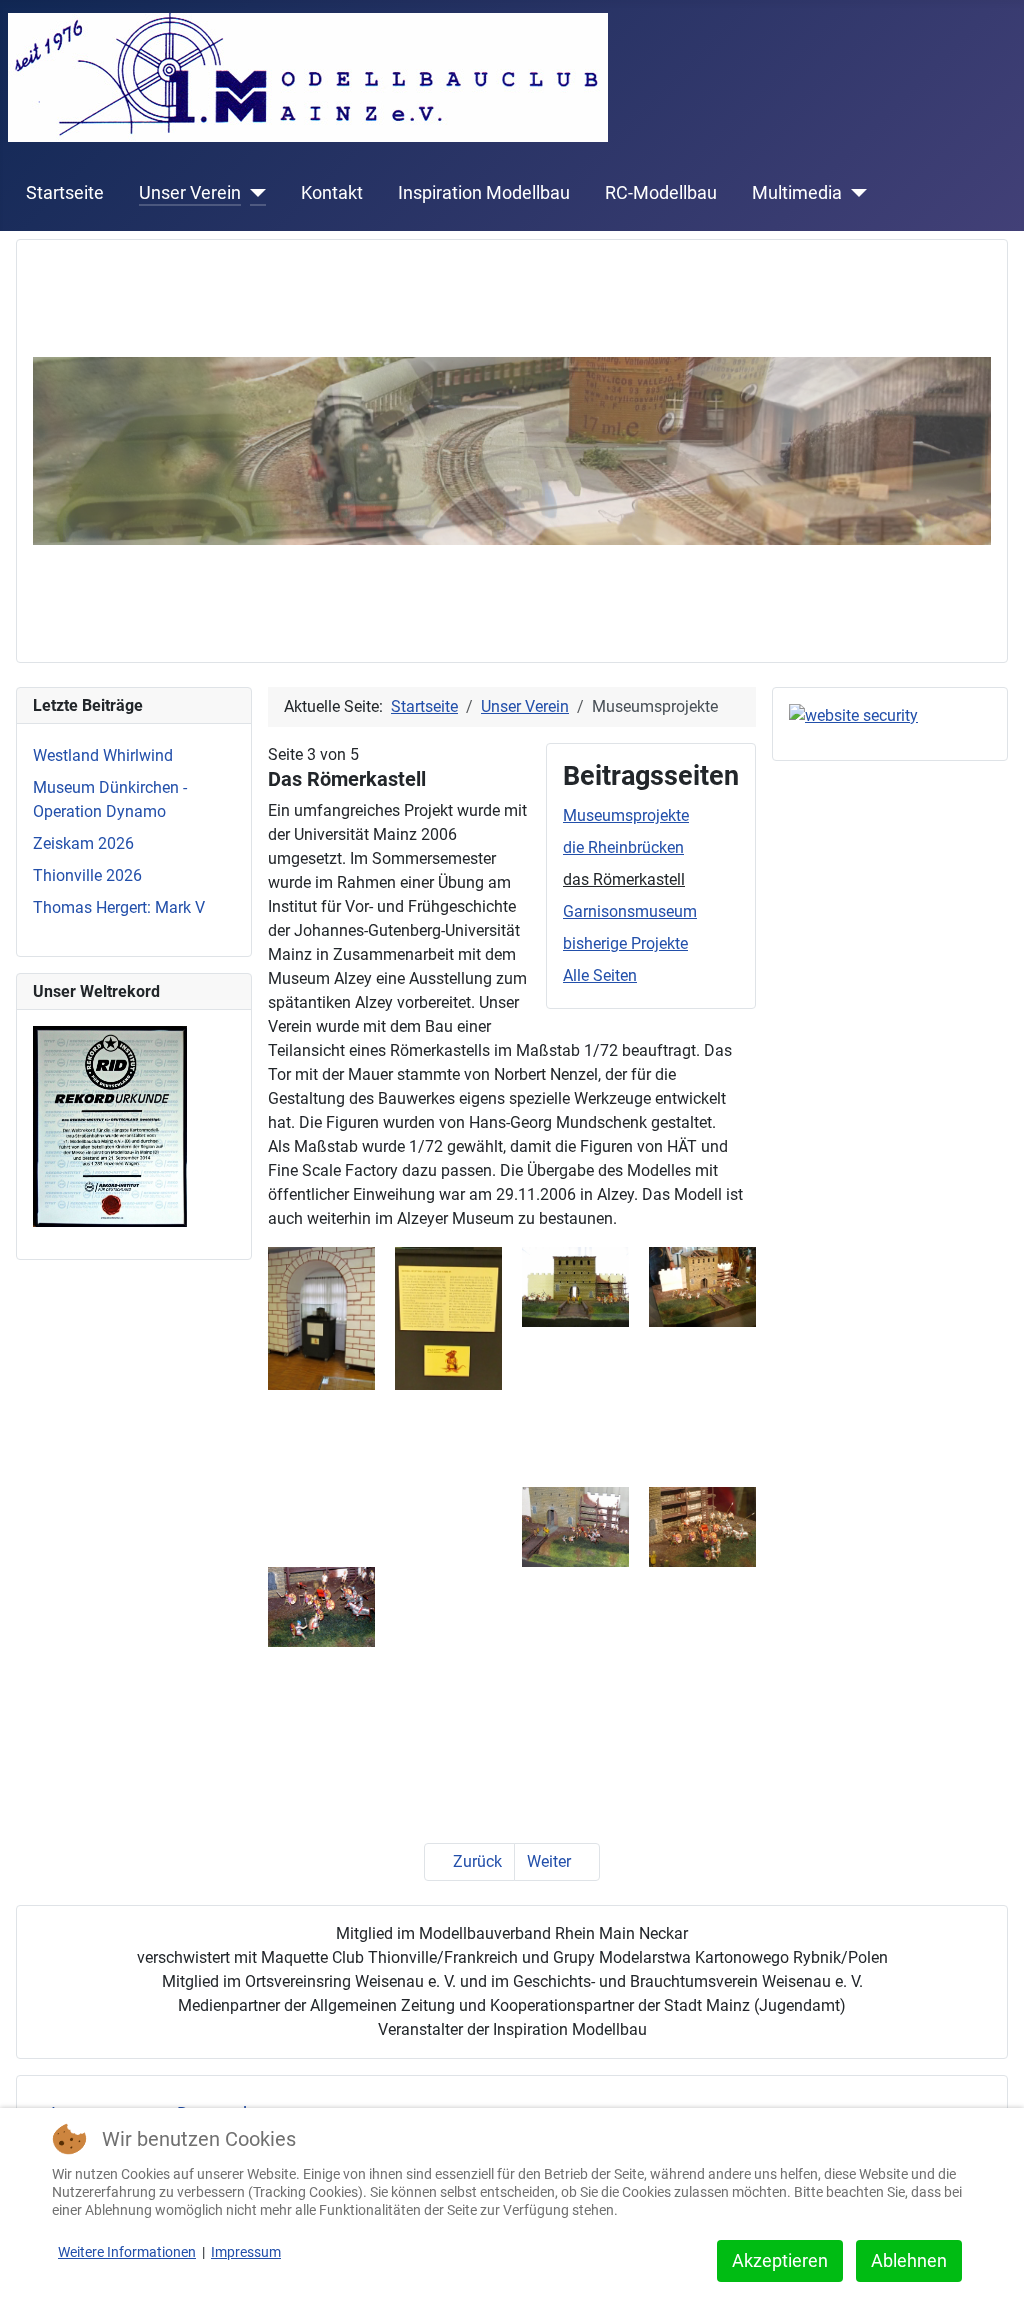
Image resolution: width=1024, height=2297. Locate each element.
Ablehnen (909, 2260)
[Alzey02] (575, 1285)
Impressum (246, 2252)
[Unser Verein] (253, 193)
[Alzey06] (321, 1605)
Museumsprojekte (626, 815)
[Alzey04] (575, 1525)
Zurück (475, 1861)
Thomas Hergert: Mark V (119, 907)
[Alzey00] (321, 1317)
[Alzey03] (702, 1285)
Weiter (551, 1861)
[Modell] (512, 449)
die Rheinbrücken (623, 847)
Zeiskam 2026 (83, 843)
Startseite (65, 193)
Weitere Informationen (127, 2252)
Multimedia (797, 193)
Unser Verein (190, 193)
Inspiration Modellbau (484, 193)
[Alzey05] (702, 1525)
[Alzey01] (448, 1317)
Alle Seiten (600, 975)
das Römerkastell (624, 879)
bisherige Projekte (625, 943)
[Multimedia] (854, 193)
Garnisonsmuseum (630, 911)
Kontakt (332, 193)
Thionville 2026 (87, 875)
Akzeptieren (780, 2260)
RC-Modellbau (661, 193)
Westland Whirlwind (103, 755)
